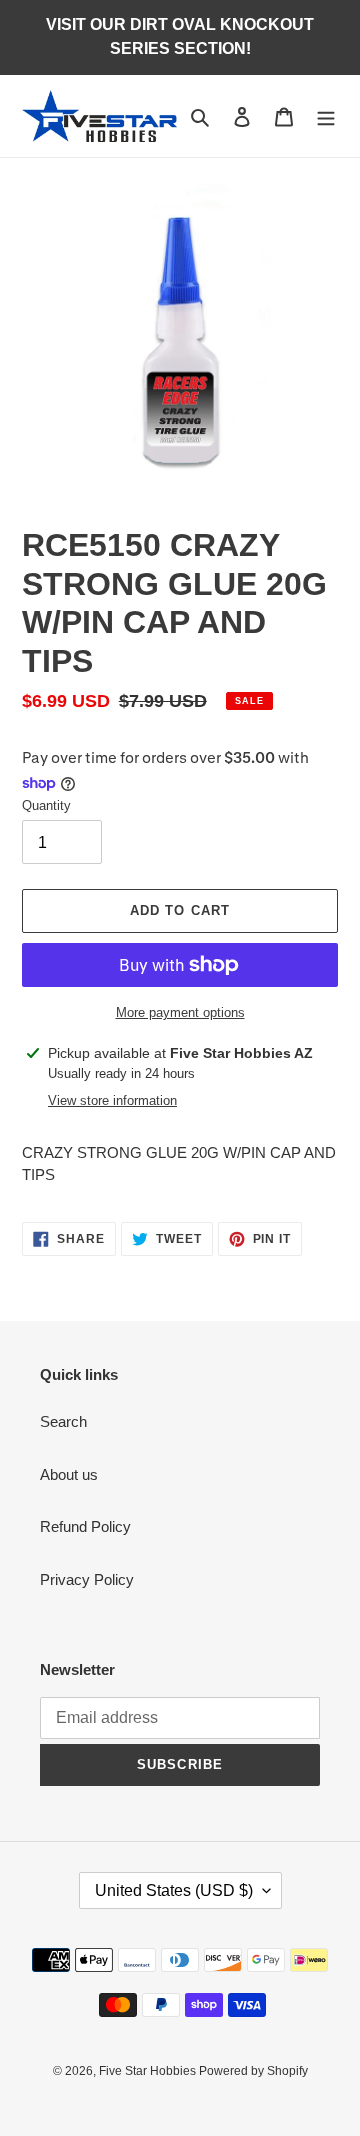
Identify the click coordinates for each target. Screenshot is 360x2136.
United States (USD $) (174, 1890)
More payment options (180, 1012)
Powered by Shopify (253, 2071)
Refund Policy (85, 1526)
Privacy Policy (87, 1579)
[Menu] (326, 116)
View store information (112, 1100)
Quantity (46, 805)
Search (63, 1421)
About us (69, 1474)
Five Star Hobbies (149, 2071)
